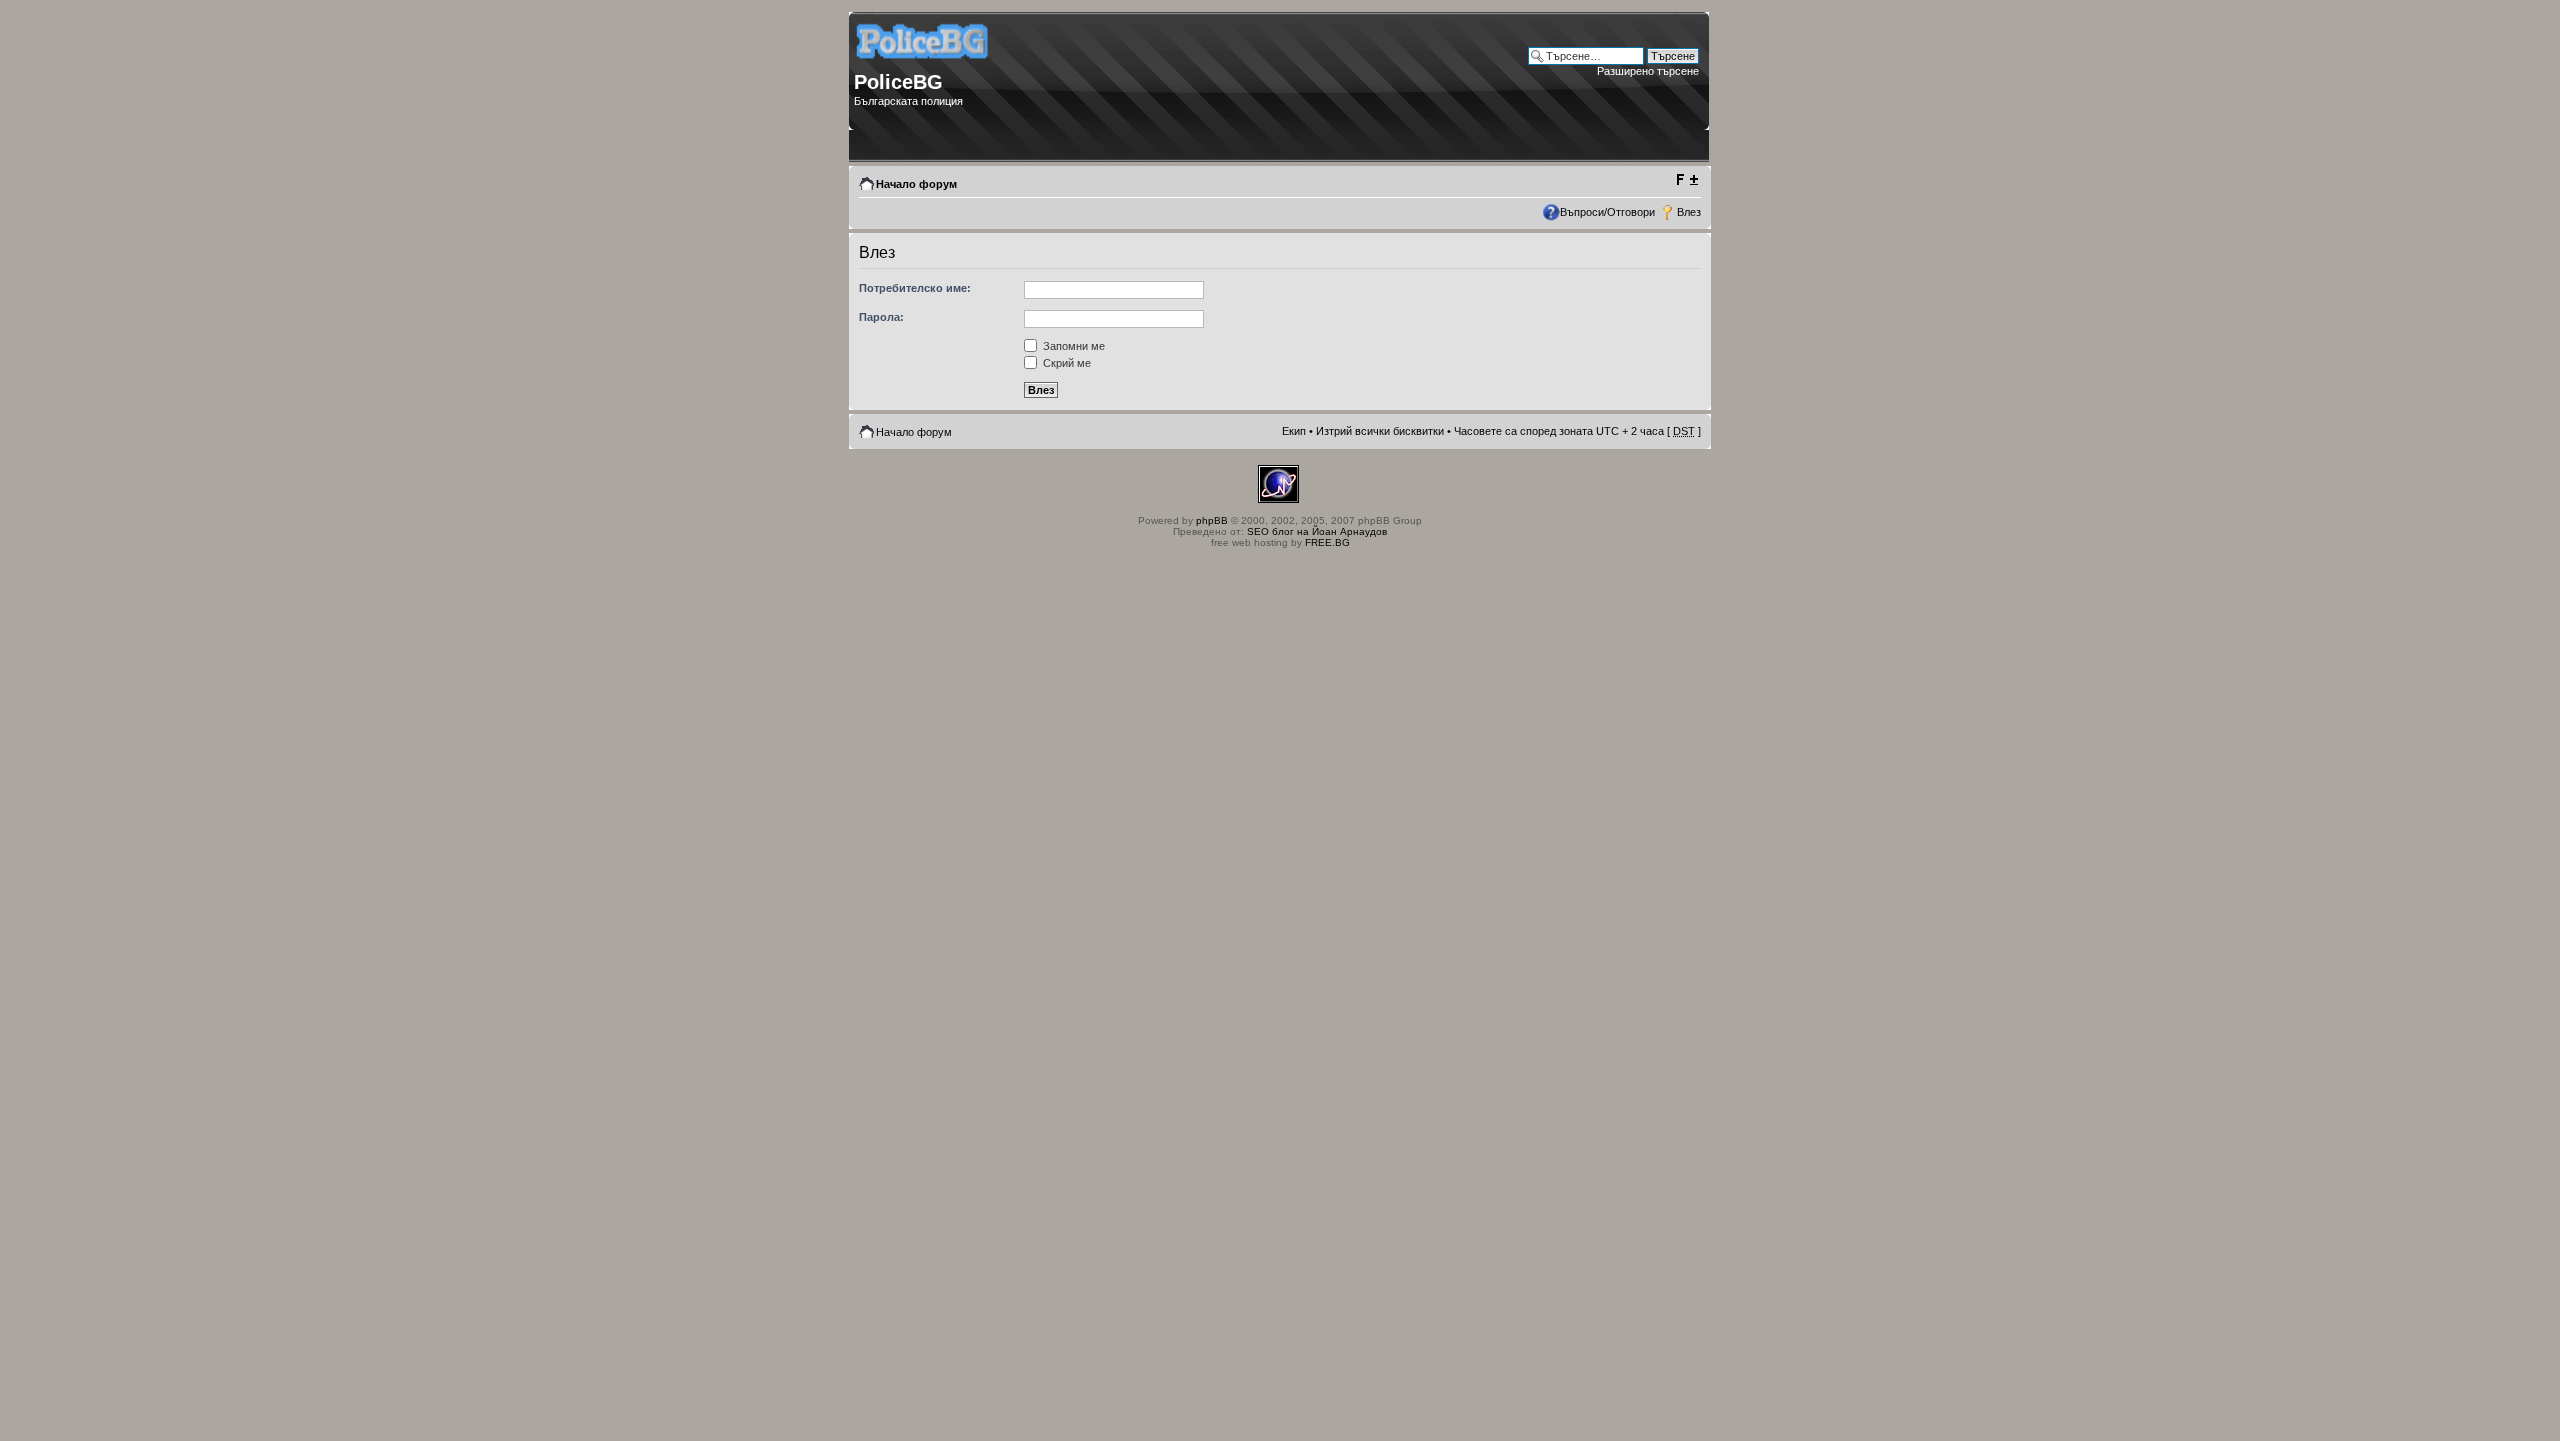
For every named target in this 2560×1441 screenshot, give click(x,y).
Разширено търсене (1648, 71)
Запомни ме (1072, 346)
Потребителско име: (915, 288)
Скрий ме (1065, 363)
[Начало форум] (923, 65)
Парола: (881, 317)
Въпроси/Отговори (1607, 212)
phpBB (1212, 520)
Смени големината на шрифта (1686, 180)
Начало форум (916, 184)
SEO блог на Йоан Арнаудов (1317, 531)
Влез (1689, 212)
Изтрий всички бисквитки (1380, 431)
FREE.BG (1327, 542)
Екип (1294, 431)
